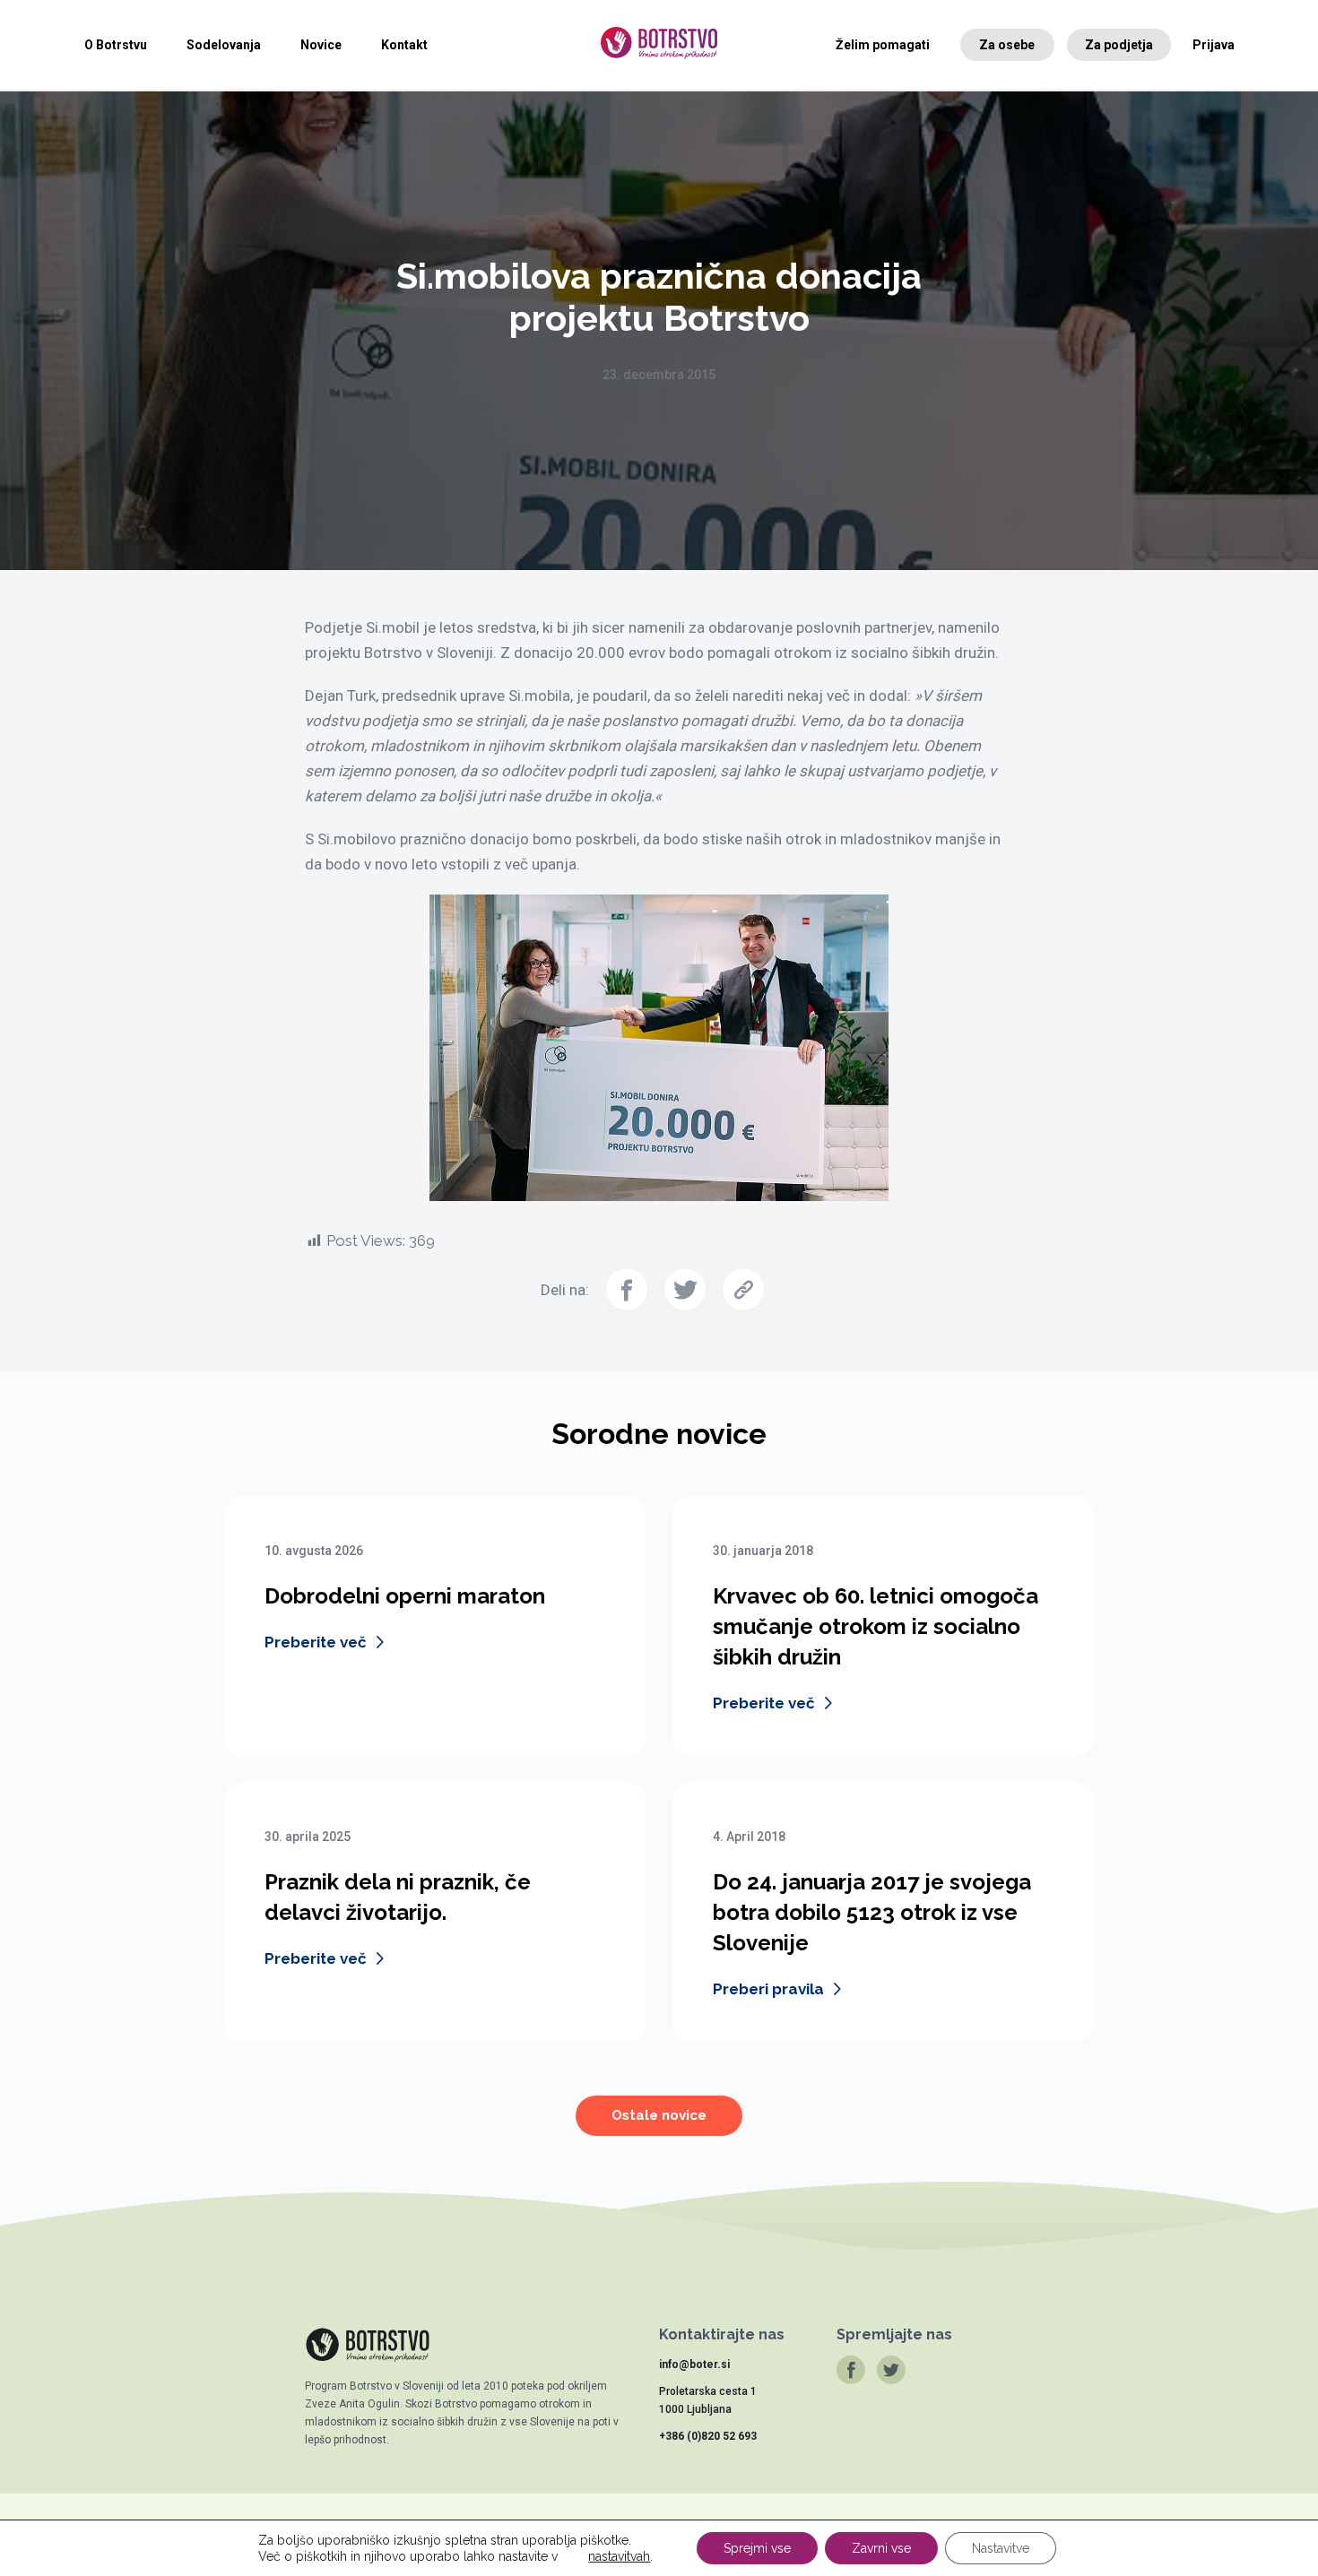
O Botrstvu (116, 45)
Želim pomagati (883, 45)
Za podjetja (1119, 45)
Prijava (1214, 45)
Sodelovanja (224, 45)
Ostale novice (659, 2115)
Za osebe (1007, 45)
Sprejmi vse (757, 2548)
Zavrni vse (881, 2548)
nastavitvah (619, 2556)
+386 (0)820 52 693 (708, 2436)
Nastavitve (1001, 2548)
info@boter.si (694, 2364)
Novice (321, 45)
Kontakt (404, 45)
